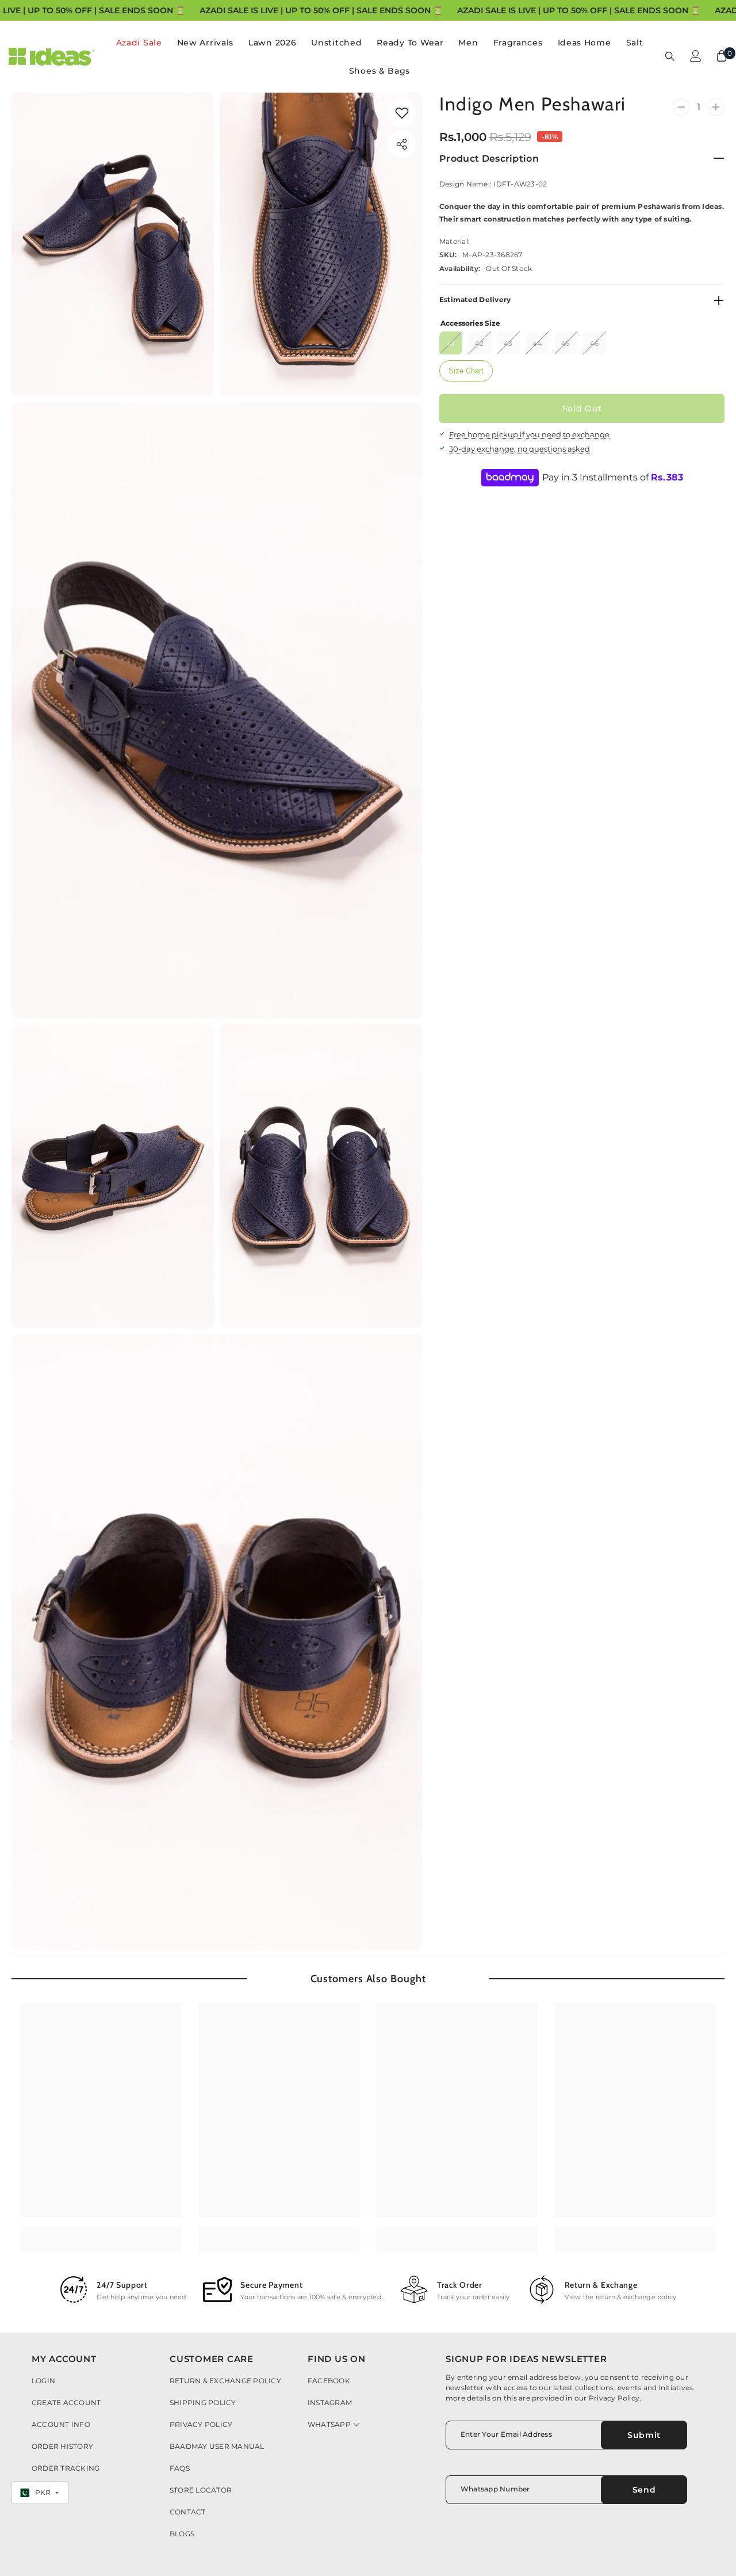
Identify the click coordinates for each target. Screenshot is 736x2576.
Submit (644, 2435)
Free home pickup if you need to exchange (529, 435)
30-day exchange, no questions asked (520, 449)
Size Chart (466, 371)
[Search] (670, 56)
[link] (402, 113)
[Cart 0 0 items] (722, 56)
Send (644, 2490)
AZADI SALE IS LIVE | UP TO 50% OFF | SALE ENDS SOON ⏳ (321, 10)
